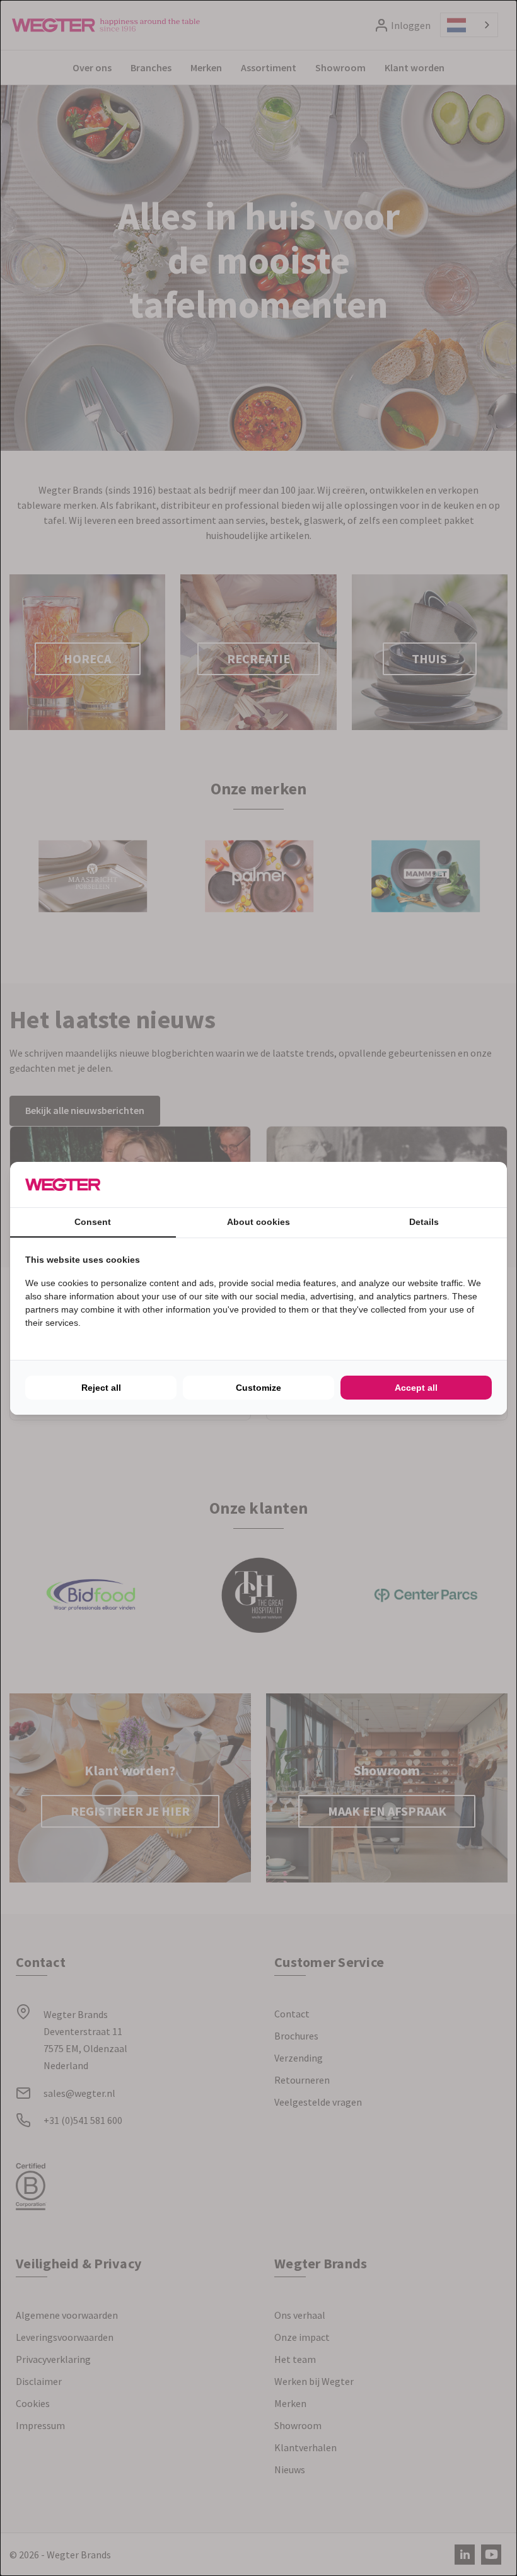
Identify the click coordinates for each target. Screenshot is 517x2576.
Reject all (101, 1388)
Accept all (416, 1388)
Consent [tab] (93, 1222)
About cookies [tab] (258, 1222)
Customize (258, 1388)
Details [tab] (424, 1222)
